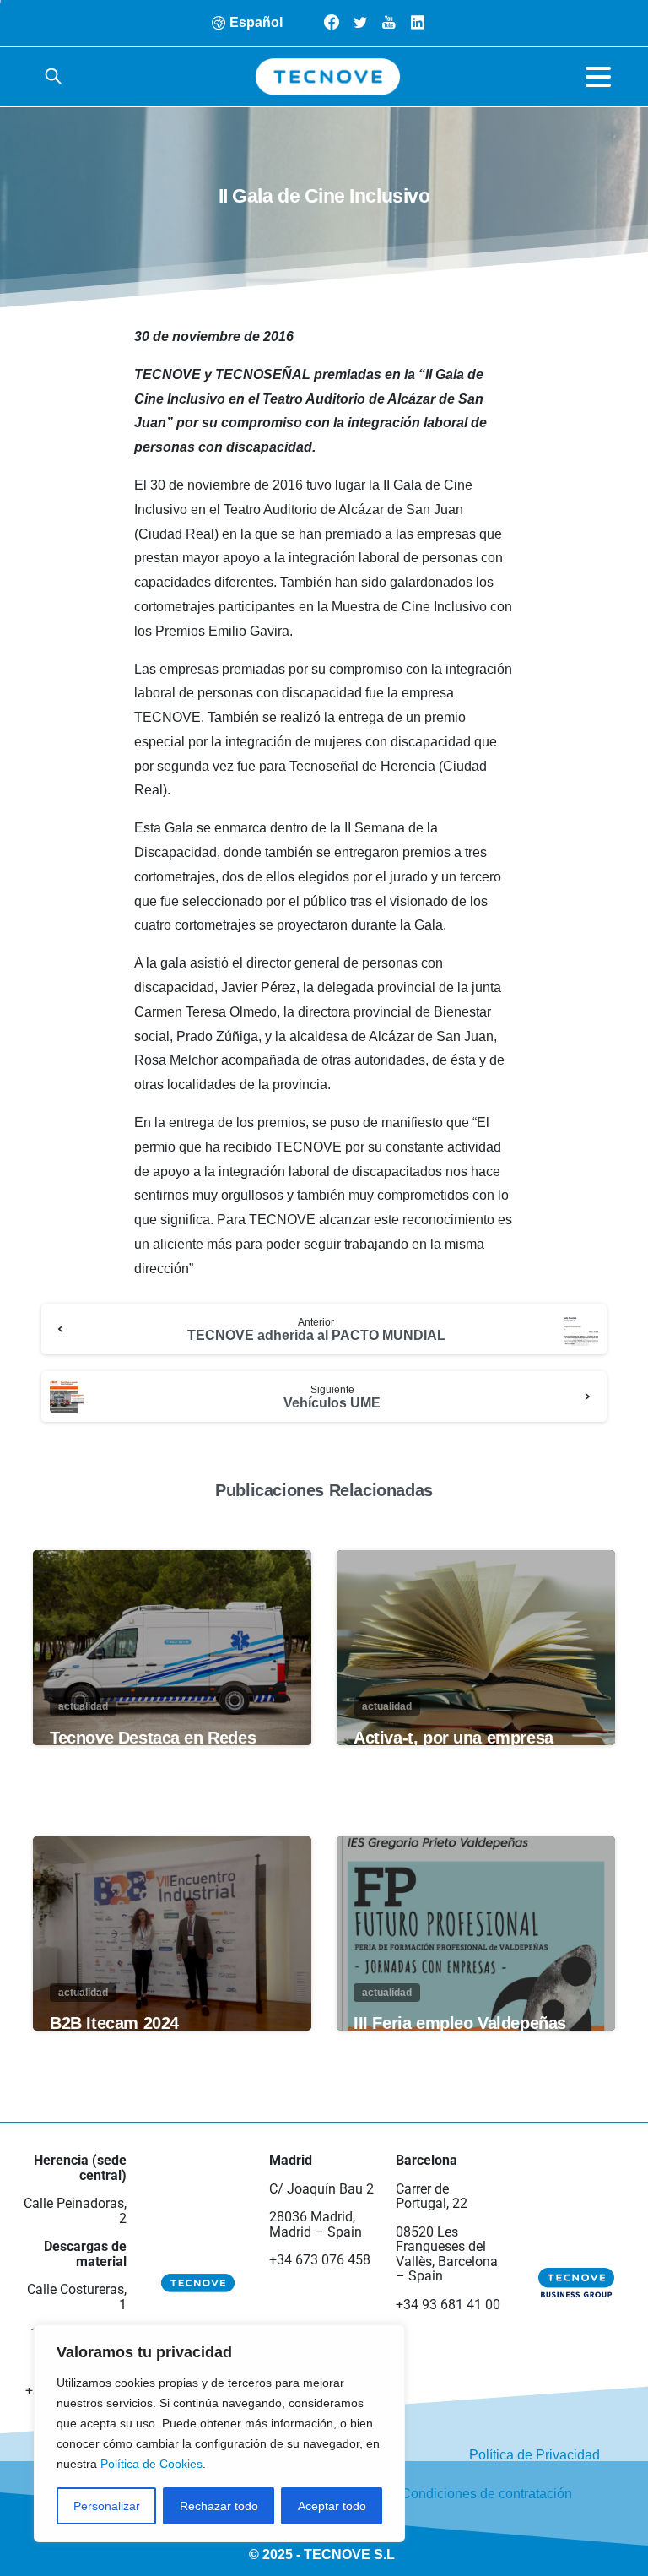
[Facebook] (332, 22)
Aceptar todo (332, 2506)
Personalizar (107, 2506)
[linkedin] (418, 22)
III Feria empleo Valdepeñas (460, 2023)
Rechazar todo (219, 2506)
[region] (219, 2433)
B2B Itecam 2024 (114, 2023)
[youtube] (389, 22)
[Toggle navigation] (598, 77)
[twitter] (360, 22)
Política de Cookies (151, 2464)
